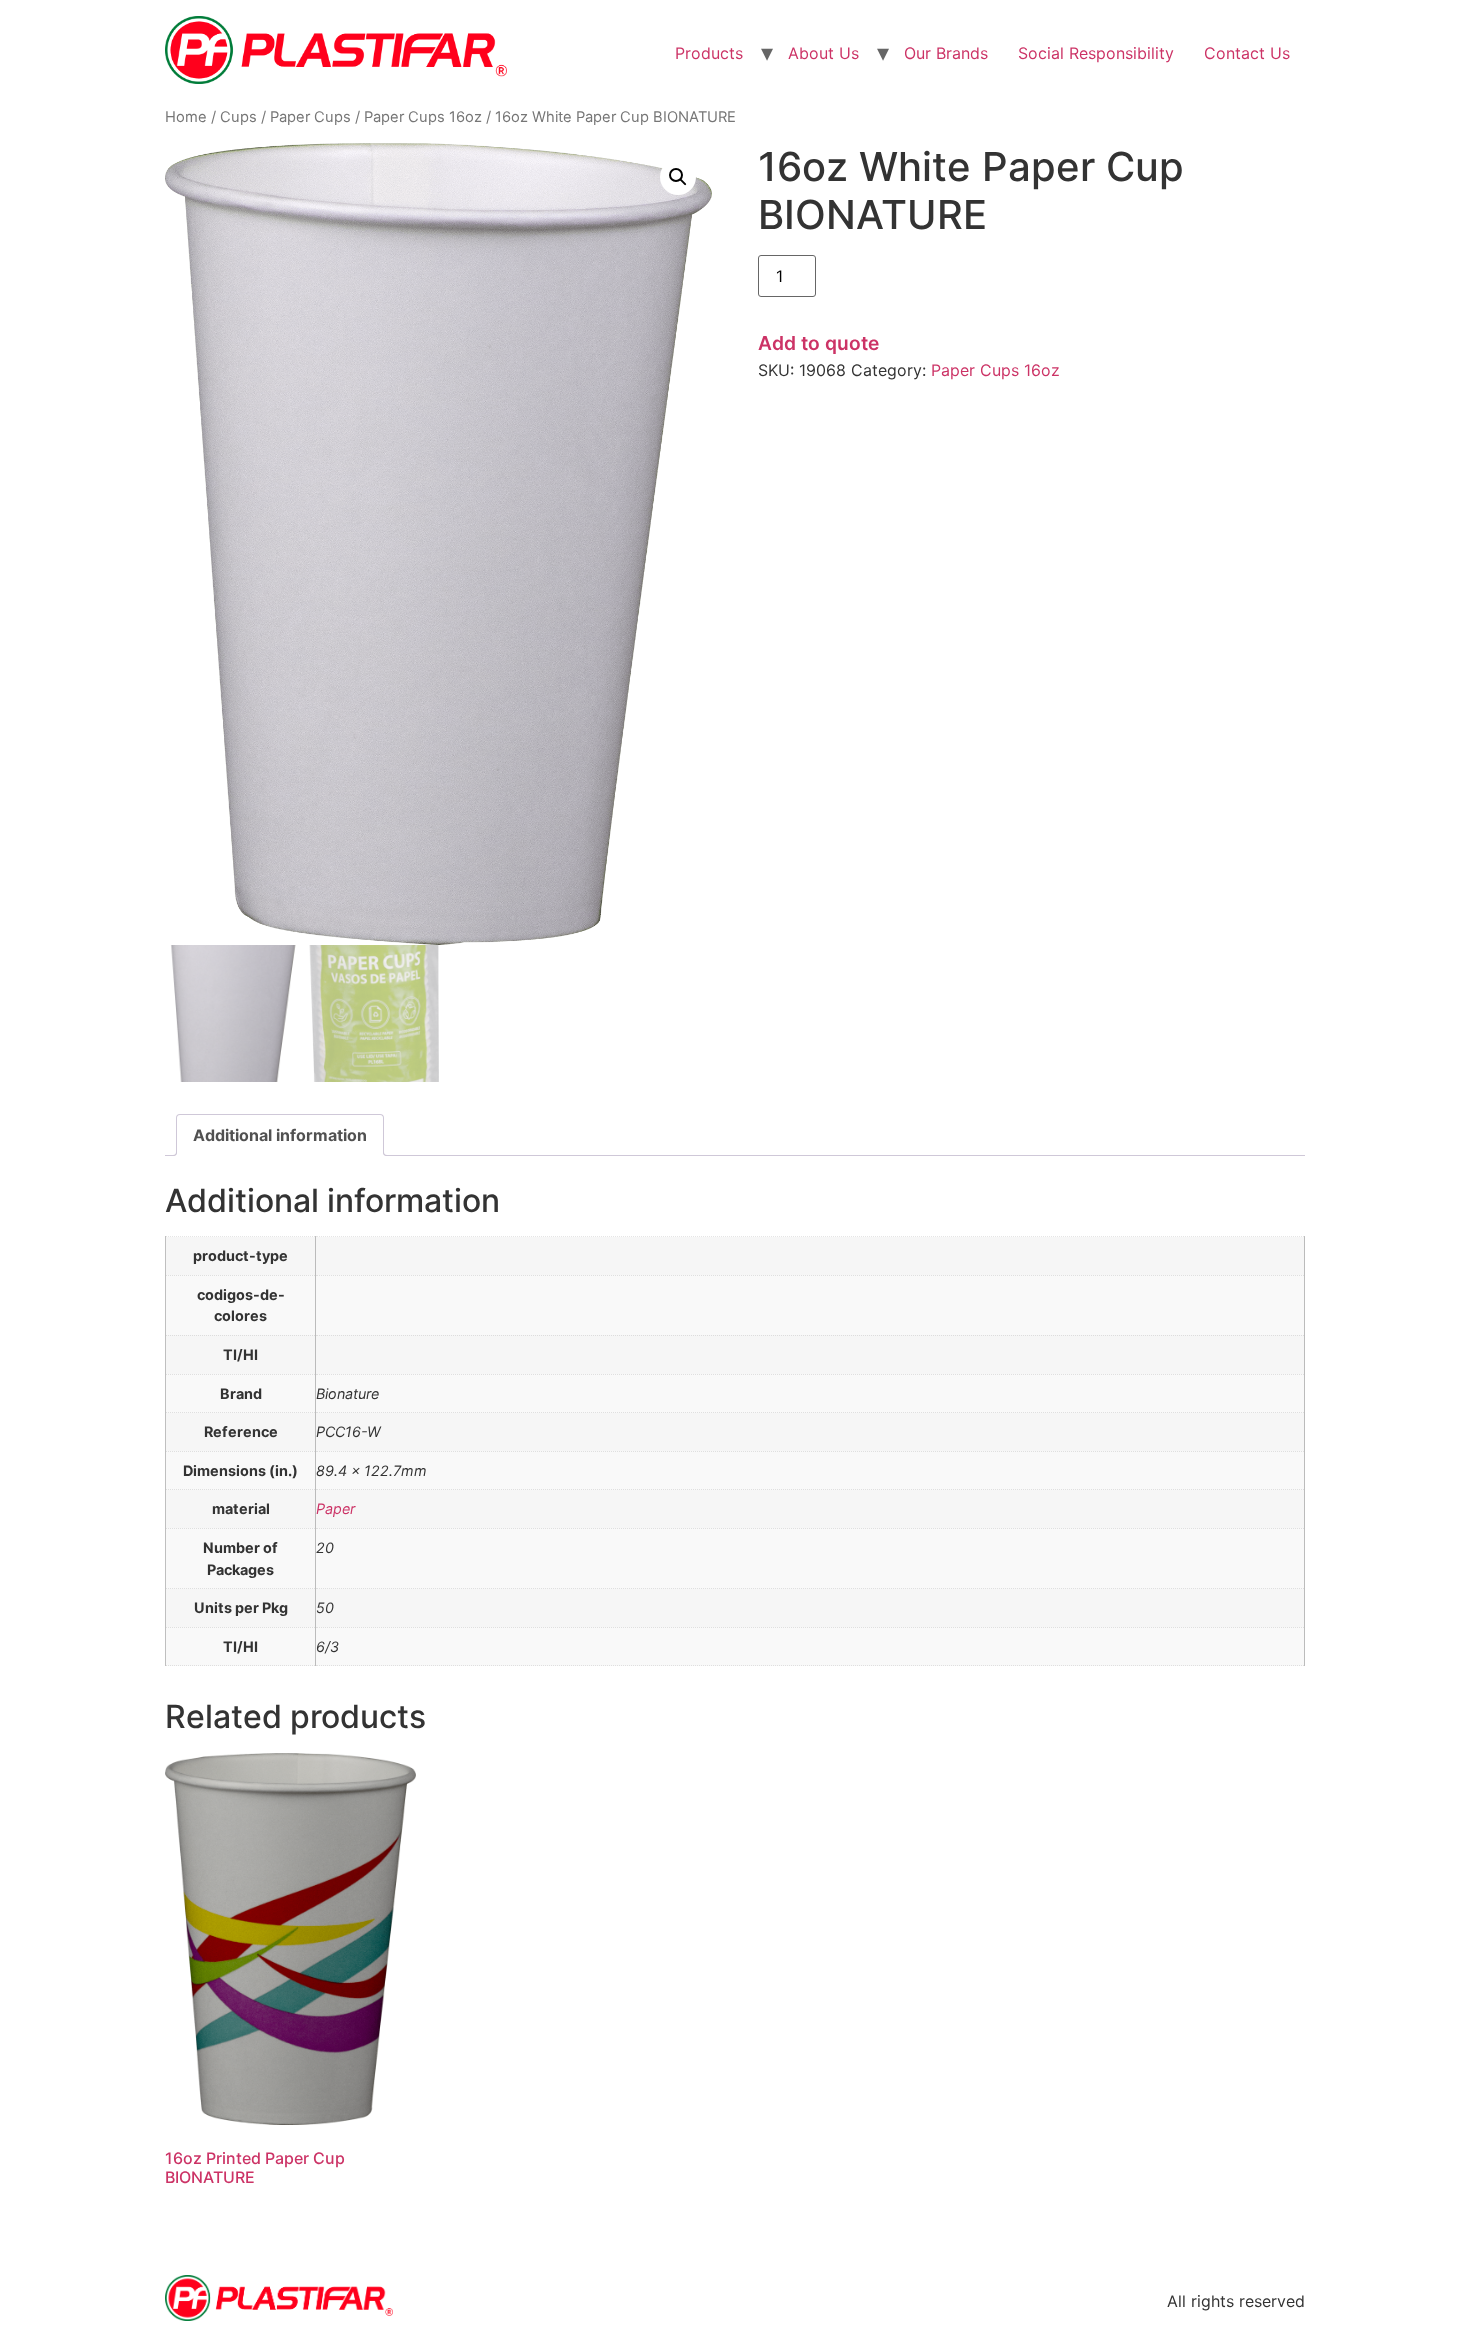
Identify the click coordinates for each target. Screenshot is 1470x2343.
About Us (823, 53)
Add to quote (818, 343)
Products (709, 53)
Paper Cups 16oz (423, 117)
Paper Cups (310, 117)
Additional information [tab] (280, 1135)
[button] (678, 177)
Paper (335, 1508)
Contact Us (1247, 53)
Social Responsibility (1096, 53)
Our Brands (946, 53)
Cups (238, 117)
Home (186, 117)
